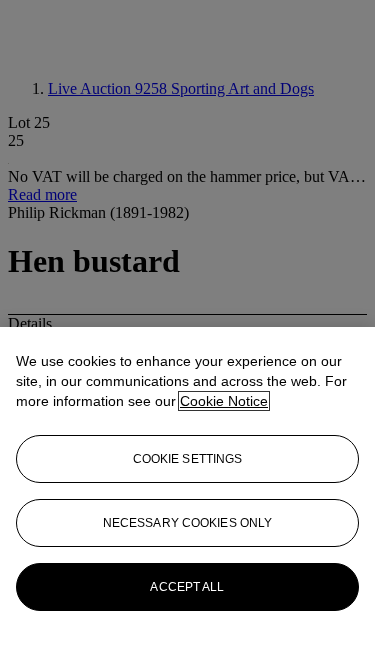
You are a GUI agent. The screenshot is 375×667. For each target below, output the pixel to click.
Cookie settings (188, 459)
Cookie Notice (224, 401)
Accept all (187, 587)
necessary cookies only (188, 523)
